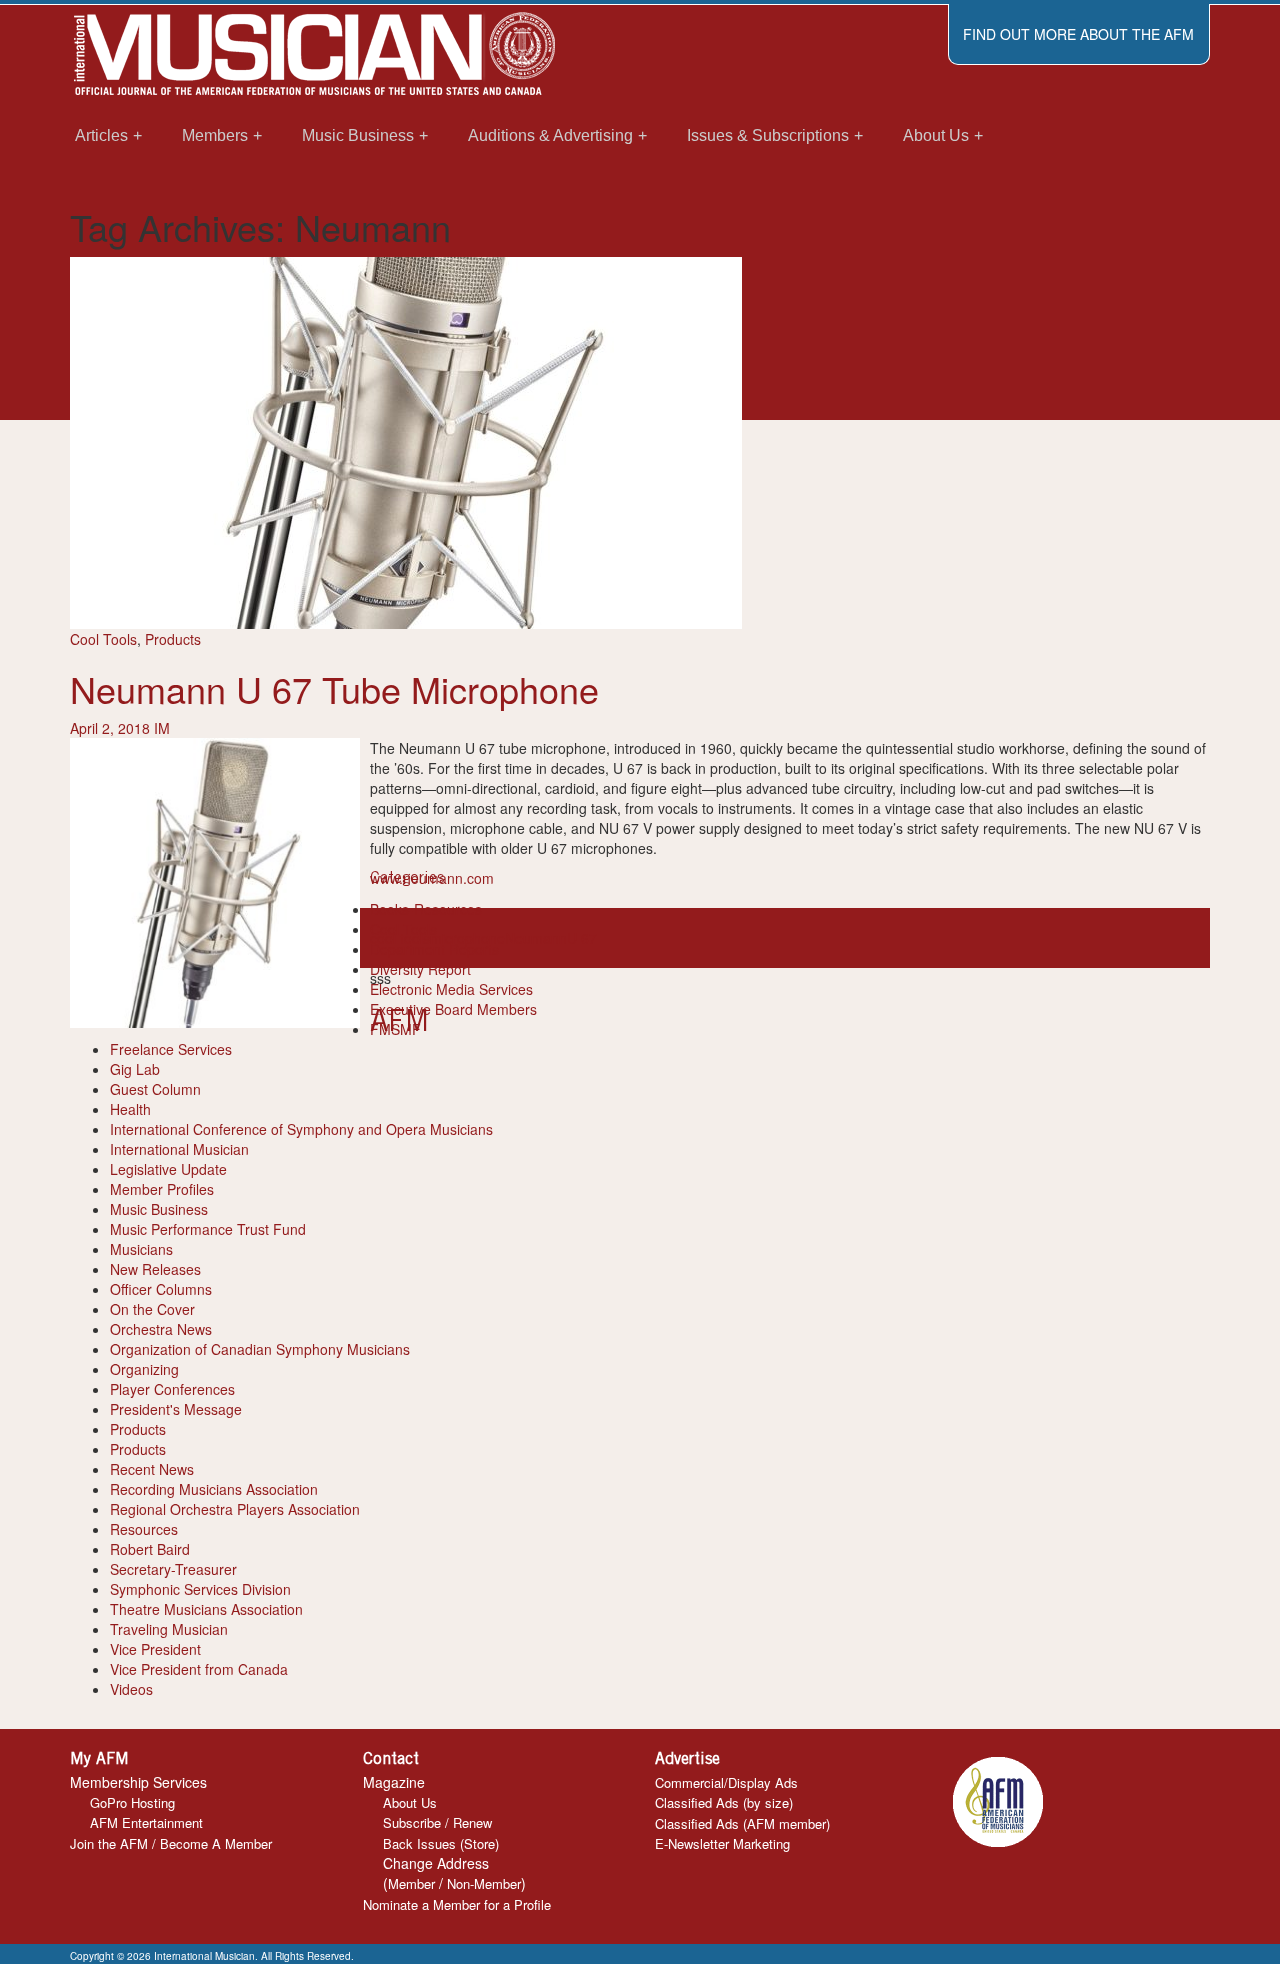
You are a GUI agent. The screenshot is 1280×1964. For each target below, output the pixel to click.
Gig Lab (135, 1069)
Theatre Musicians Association (206, 1609)
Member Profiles (162, 1189)
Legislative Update (168, 1169)
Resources (144, 1529)
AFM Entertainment (146, 1822)
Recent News (152, 1469)
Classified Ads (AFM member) (742, 1823)
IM (162, 728)
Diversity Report (420, 969)
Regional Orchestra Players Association (235, 1509)
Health (130, 1109)
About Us (410, 1802)
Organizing (144, 1369)
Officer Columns (161, 1289)
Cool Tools (103, 639)
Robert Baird (150, 1549)
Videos (131, 1689)
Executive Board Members (453, 1009)
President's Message (176, 1409)
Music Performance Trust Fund (208, 1229)
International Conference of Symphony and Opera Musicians (301, 1129)
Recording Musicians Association (214, 1489)
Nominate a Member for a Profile (457, 1904)
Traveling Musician (169, 1629)
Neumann (536, 938)
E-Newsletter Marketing (722, 1843)
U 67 (582, 938)
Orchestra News (161, 1329)
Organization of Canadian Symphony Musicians (260, 1349)
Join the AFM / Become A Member (171, 1843)
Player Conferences (172, 1389)
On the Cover (152, 1309)
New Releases (155, 1269)
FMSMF (395, 1029)
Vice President (155, 1649)
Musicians (141, 1249)
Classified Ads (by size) (724, 1802)
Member (411, 1883)
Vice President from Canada (199, 1669)
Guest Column (155, 1089)
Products (173, 639)
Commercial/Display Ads (726, 1782)
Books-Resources (426, 909)
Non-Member (484, 1883)
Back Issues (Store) (441, 1843)
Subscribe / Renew (437, 1822)
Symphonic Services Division (200, 1589)
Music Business (159, 1209)
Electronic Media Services (451, 989)
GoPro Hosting (132, 1802)
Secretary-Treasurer (173, 1569)
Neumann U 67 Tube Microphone (334, 688)
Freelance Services (171, 1049)
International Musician (179, 1149)
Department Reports (434, 949)
